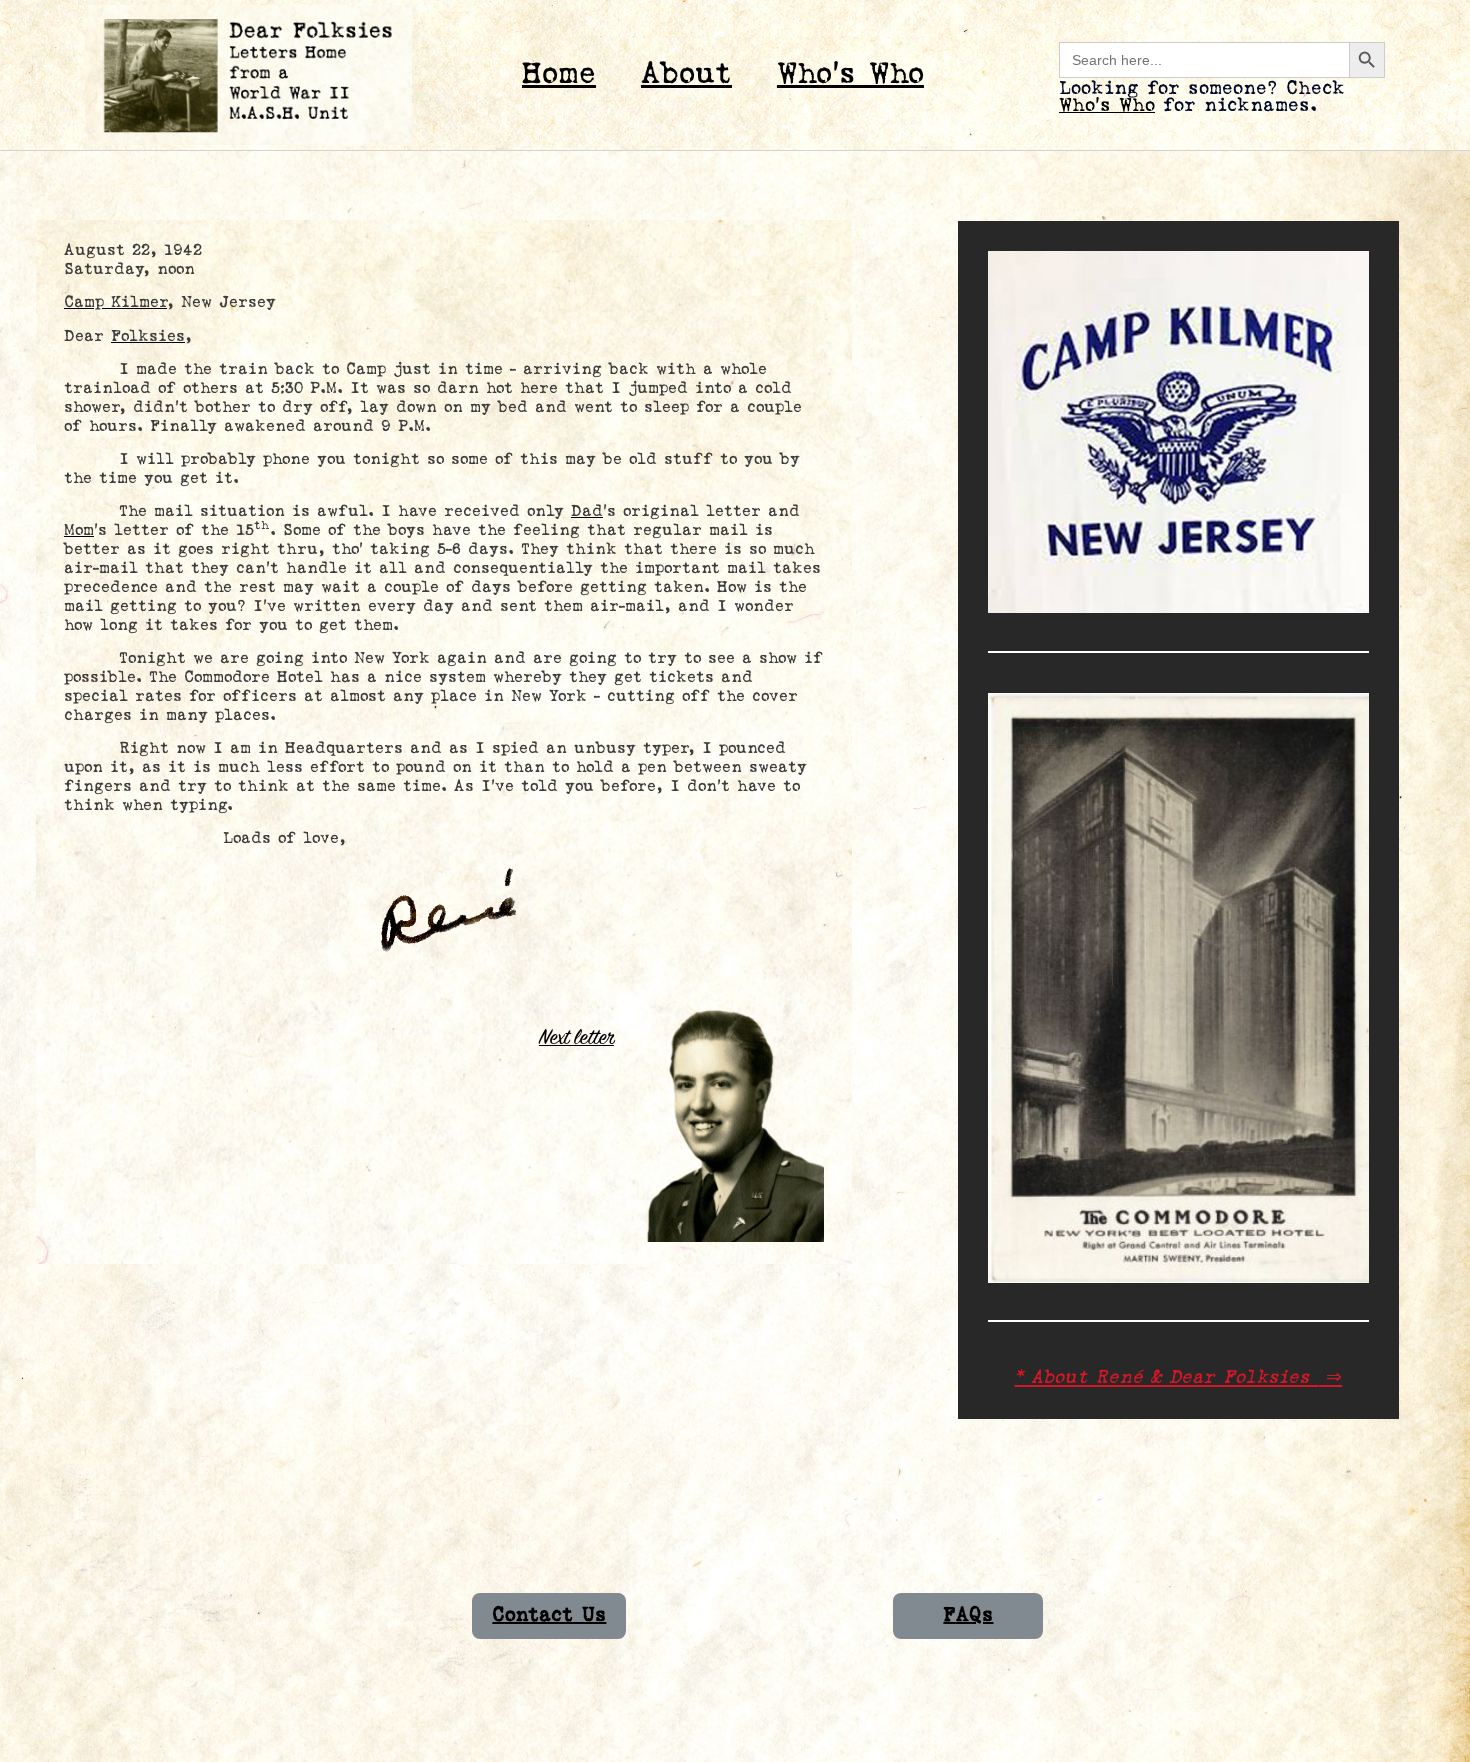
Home (559, 74)
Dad (587, 511)
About (686, 74)
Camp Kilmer (115, 302)
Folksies (148, 336)
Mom (79, 530)
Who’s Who (850, 74)
